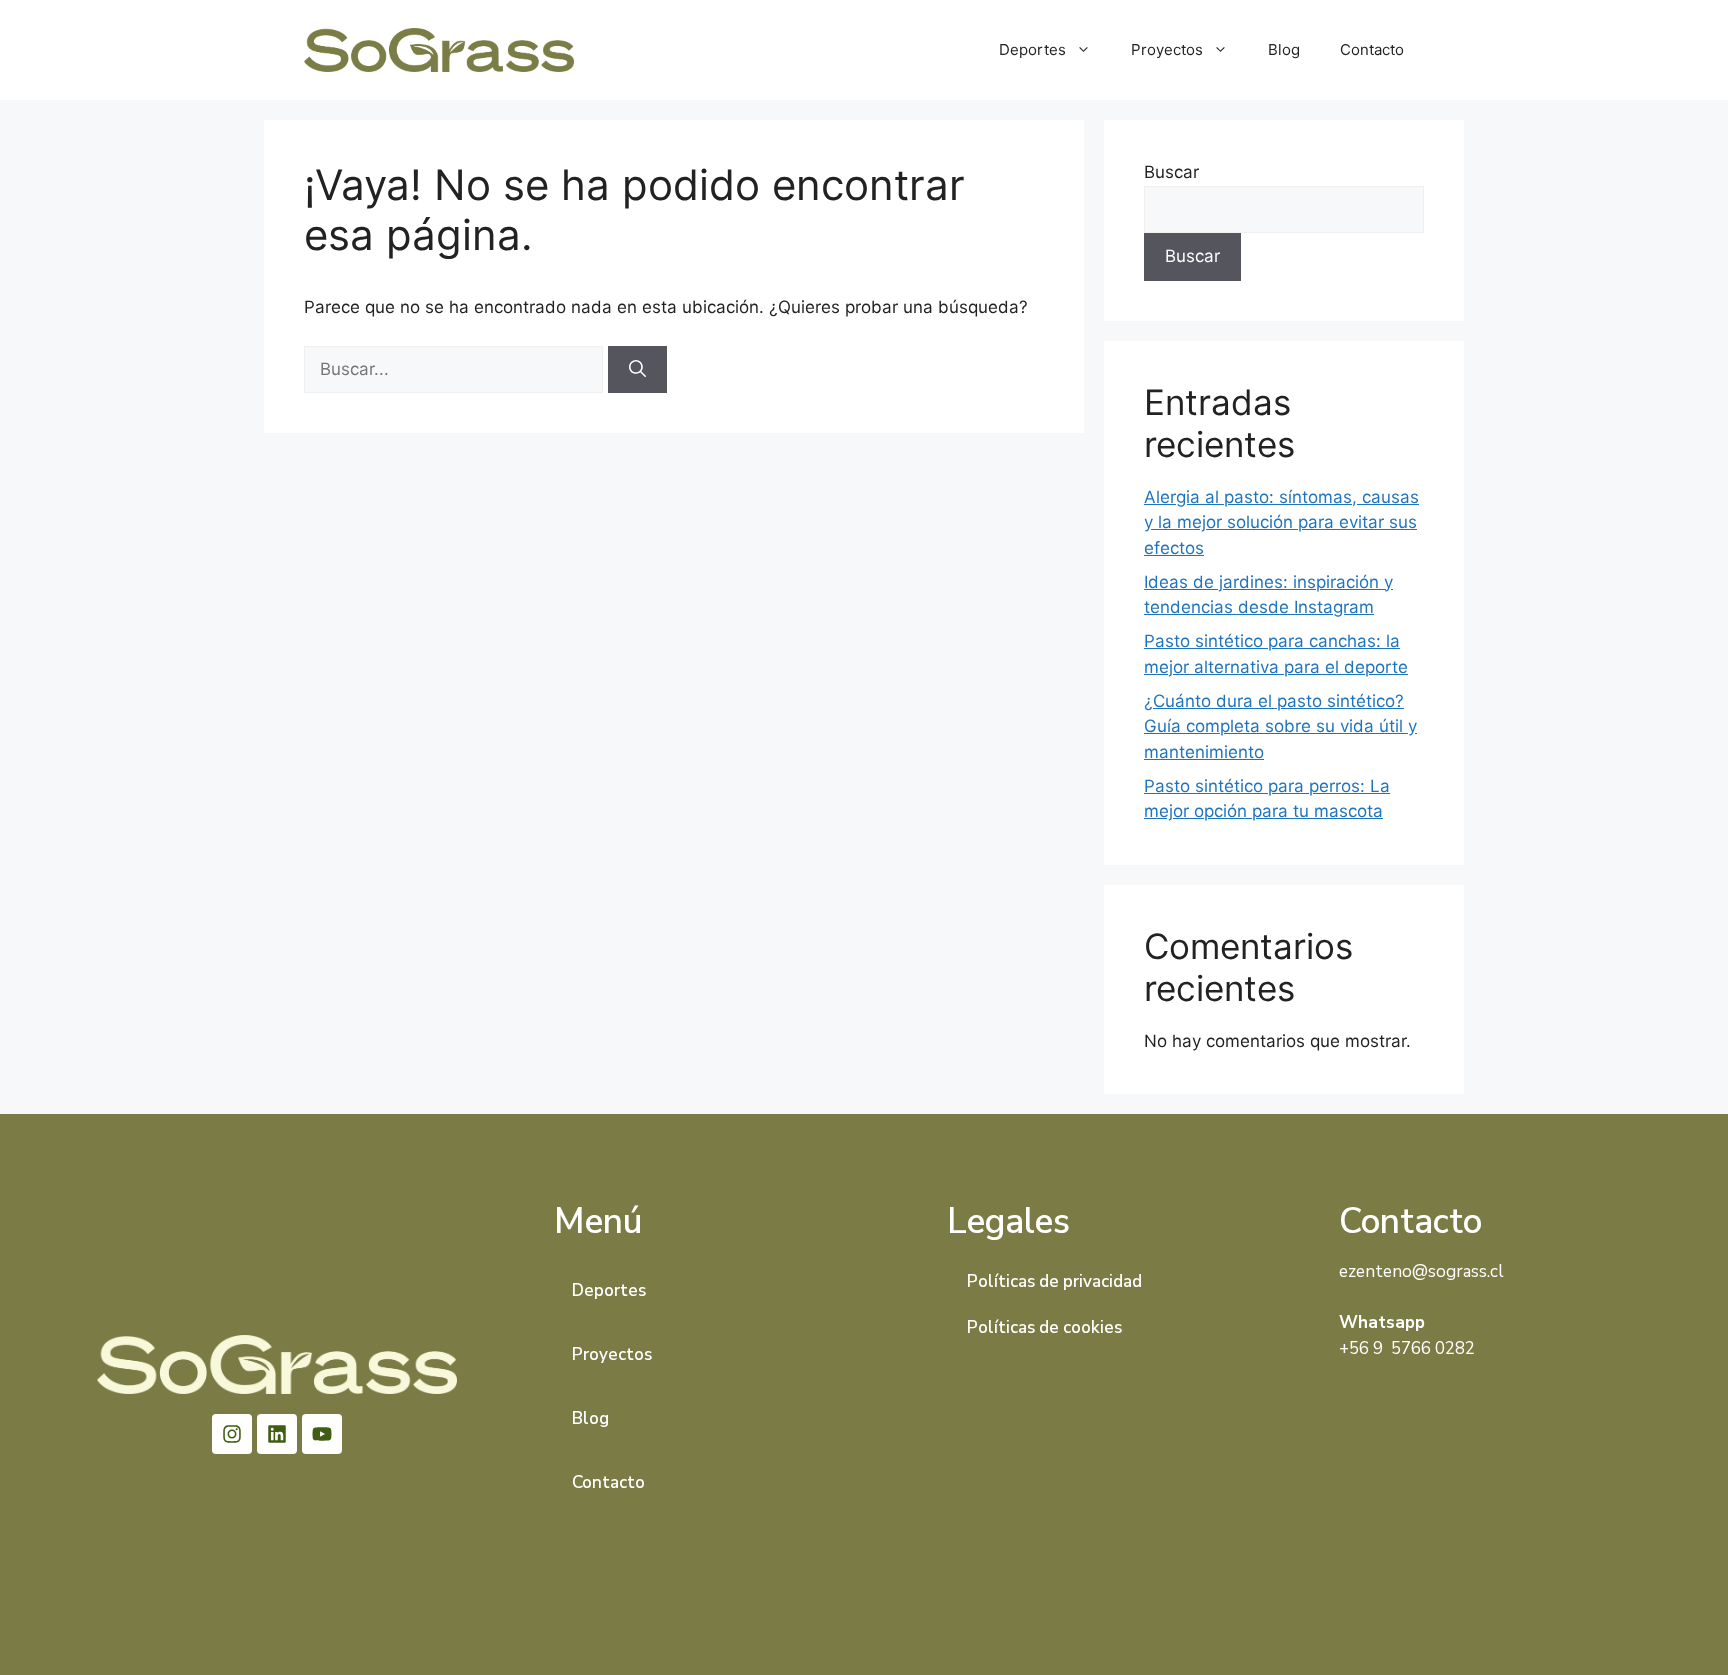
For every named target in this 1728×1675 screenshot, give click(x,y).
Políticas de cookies (1044, 1327)
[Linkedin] (277, 1434)
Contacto (1372, 49)
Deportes (1032, 49)
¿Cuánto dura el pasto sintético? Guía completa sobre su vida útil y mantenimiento (1280, 726)
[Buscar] (637, 370)
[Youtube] (322, 1434)
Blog (1284, 49)
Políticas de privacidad (1054, 1281)
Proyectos (1167, 49)
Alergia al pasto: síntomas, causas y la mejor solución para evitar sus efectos (1281, 522)
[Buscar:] (456, 369)
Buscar (1171, 172)
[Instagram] (232, 1434)
